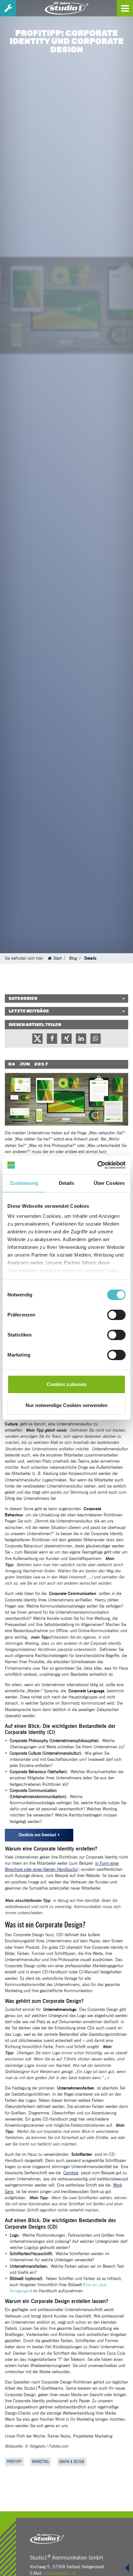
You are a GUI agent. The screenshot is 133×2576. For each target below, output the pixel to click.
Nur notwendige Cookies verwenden (66, 1405)
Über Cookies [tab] (109, 1183)
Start (57, 958)
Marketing (40, 2462)
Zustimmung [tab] (24, 1183)
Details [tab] (67, 1183)
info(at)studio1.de (60, 2573)
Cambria (71, 2173)
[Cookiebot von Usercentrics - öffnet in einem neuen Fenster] (97, 1165)
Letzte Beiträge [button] (29, 1011)
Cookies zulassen (67, 1384)
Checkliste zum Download (37, 1835)
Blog (73, 958)
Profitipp (14, 2462)
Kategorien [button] (23, 999)
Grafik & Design (72, 2462)
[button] (37, 1039)
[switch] (116, 1315)
